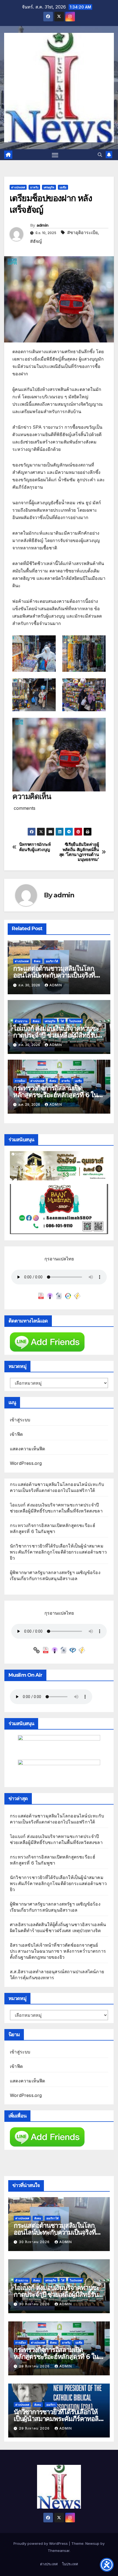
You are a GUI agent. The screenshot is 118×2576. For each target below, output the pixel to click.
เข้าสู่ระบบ (20, 1420)
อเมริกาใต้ (52, 961)
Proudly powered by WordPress (41, 2543)
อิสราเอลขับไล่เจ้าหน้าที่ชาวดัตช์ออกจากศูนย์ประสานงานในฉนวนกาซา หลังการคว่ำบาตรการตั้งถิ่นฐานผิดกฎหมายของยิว (58, 1951)
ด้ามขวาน (21, 1021)
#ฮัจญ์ (36, 241)
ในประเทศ (75, 1021)
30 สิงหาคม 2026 (35, 2242)
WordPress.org (26, 1463)
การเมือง (20, 1081)
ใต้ (62, 1021)
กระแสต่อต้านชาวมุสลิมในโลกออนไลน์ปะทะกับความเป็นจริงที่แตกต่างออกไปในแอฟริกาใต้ (54, 975)
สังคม (37, 961)
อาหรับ (34, 187)
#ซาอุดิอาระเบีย (82, 232)
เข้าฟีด (16, 1434)
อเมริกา (51, 2405)
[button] (100, 155)
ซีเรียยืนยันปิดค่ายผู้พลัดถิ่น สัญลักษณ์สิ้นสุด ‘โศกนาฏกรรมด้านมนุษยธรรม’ (79, 852)
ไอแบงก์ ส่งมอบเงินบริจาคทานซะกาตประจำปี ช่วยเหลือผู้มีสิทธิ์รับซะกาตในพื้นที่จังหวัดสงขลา (59, 1035)
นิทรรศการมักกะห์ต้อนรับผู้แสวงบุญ (35, 847)
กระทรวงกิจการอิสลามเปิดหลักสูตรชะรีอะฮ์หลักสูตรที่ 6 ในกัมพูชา (55, 1095)
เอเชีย (63, 187)
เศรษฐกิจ (49, 187)
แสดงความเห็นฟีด (28, 1449)
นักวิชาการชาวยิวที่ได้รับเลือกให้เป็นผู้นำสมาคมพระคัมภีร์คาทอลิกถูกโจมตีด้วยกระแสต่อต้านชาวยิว (58, 1552)
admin (43, 225)
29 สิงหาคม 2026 (35, 2366)
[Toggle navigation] (55, 155)
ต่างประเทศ (18, 187)
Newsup (92, 2543)
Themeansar (59, 2551)
